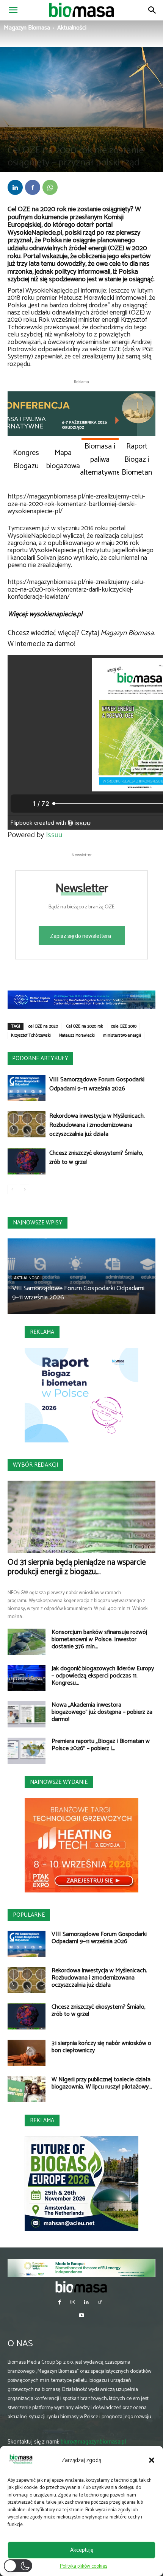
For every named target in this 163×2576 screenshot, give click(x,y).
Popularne (29, 1915)
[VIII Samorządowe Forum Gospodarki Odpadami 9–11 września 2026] (27, 1088)
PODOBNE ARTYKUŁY (40, 1058)
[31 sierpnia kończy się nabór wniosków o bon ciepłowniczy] (27, 2053)
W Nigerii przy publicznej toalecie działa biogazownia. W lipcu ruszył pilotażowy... (102, 2083)
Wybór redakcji (35, 1465)
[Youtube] (81, 2316)
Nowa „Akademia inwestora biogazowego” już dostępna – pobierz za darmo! (102, 1712)
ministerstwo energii (122, 1036)
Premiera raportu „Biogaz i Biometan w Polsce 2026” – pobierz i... (101, 1745)
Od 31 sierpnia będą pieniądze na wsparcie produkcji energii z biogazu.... (77, 1567)
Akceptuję (82, 2550)
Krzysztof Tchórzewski (31, 1036)
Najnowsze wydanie (59, 1782)
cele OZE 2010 (124, 1026)
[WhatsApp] (50, 187)
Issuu (54, 835)
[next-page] (24, 1189)
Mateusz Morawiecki (77, 1036)
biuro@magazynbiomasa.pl (93, 2442)
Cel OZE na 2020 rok (85, 1026)
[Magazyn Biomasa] (81, 2287)
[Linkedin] (15, 187)
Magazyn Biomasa (27, 28)
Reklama (42, 1332)
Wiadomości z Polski (63, 137)
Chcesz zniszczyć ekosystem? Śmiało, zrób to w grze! (96, 1158)
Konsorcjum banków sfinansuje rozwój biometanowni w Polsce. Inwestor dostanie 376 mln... (99, 1639)
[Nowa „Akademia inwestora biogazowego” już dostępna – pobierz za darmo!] (27, 1714)
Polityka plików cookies (84, 2566)
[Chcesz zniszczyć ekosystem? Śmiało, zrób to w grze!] (27, 1161)
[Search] (152, 10)
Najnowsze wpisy (38, 1223)
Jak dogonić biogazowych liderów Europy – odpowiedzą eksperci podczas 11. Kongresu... (103, 1676)
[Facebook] (33, 187)
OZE (38, 137)
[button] (152, 2460)
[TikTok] (100, 2303)
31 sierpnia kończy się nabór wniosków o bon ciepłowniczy (101, 2047)
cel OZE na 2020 (43, 1026)
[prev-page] (12, 1189)
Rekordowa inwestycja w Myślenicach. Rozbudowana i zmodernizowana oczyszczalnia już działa (97, 1125)
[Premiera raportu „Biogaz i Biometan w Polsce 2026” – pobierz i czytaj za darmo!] (27, 1751)
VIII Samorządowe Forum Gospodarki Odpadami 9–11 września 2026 (97, 1084)
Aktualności (72, 28)
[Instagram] (73, 2303)
